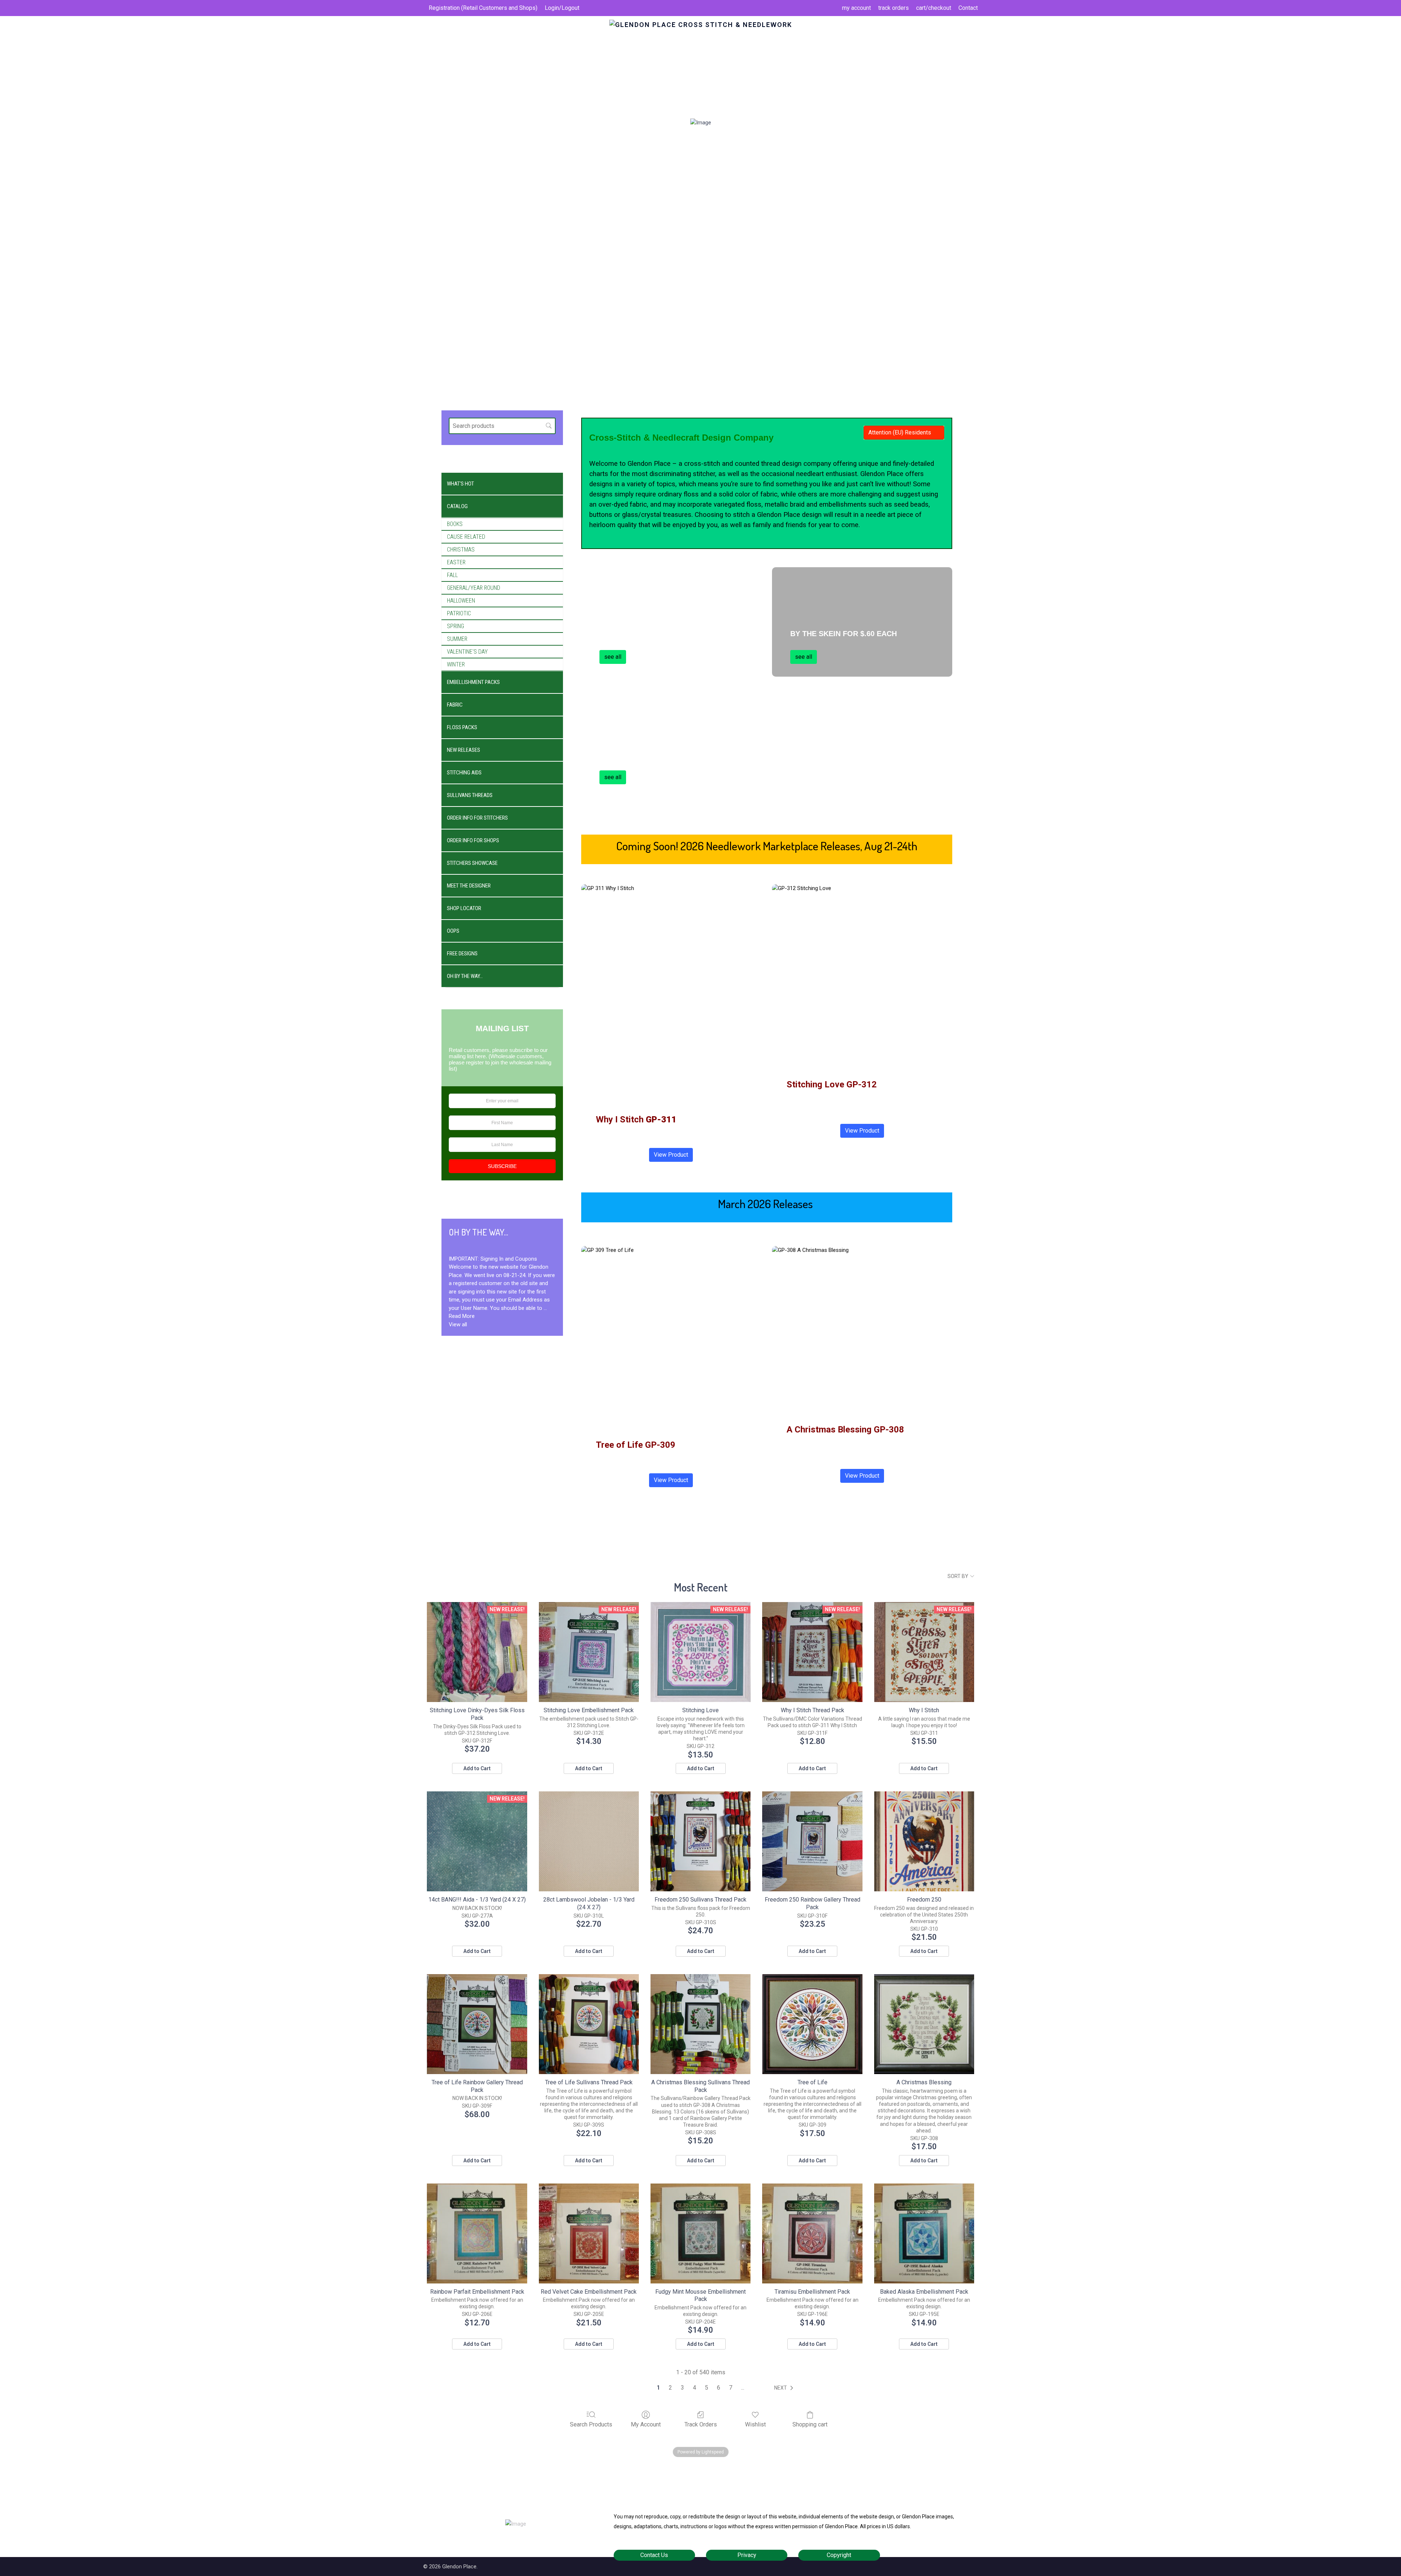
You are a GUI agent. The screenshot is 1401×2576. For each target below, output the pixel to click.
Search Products (591, 2424)
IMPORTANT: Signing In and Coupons (493, 1259)
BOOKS (455, 524)
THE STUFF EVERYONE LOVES (653, 754)
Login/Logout (562, 8)
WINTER (456, 664)
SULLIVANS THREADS (470, 795)
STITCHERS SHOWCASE (472, 863)
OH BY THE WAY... (465, 976)
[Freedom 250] (924, 1841)
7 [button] (731, 2388)
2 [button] (670, 2388)
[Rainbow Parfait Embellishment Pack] (477, 2233)
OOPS (453, 931)
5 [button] (707, 2388)
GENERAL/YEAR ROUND (474, 588)
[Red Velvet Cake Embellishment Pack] (589, 2233)
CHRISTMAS (461, 550)
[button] (785, 2388)
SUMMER (457, 639)
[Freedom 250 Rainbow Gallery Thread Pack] (812, 1841)
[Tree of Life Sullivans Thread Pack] (589, 2024)
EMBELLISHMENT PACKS (473, 682)
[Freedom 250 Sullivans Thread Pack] (700, 1841)
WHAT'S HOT (460, 484)
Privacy (747, 2555)
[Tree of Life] (812, 2024)
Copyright (839, 2555)
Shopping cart (810, 2424)
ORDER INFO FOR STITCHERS (477, 818)
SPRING (456, 626)
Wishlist (755, 2424)
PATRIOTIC (459, 613)
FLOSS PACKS (462, 727)
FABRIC (455, 705)
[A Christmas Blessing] (924, 2024)
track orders (894, 8)
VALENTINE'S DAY (467, 652)
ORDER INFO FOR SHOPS (473, 840)
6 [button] (719, 2388)
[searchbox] (502, 426)
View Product (671, 1155)
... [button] (743, 2388)
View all (458, 1324)
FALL (452, 575)
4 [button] (694, 2388)
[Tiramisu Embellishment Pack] (812, 2233)
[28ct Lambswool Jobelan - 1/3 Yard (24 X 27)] (589, 1841)
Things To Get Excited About (658, 634)
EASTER (456, 562)
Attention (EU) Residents (900, 432)
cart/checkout (934, 8)
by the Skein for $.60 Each (844, 634)
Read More (462, 1316)
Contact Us (654, 2555)
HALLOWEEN (461, 601)
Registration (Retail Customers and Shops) (483, 8)
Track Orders (701, 2424)
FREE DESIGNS (462, 954)
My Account (646, 2424)
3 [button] (682, 2388)
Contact (968, 8)
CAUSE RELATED (466, 537)
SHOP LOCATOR (464, 908)
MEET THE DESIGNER (469, 886)
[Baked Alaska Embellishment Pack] (924, 2233)
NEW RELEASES (464, 750)
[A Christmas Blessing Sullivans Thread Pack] (700, 2024)
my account (856, 8)
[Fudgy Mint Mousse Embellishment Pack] (700, 2233)
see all (613, 657)
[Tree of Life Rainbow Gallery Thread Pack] (477, 2024)
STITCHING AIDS (464, 773)
